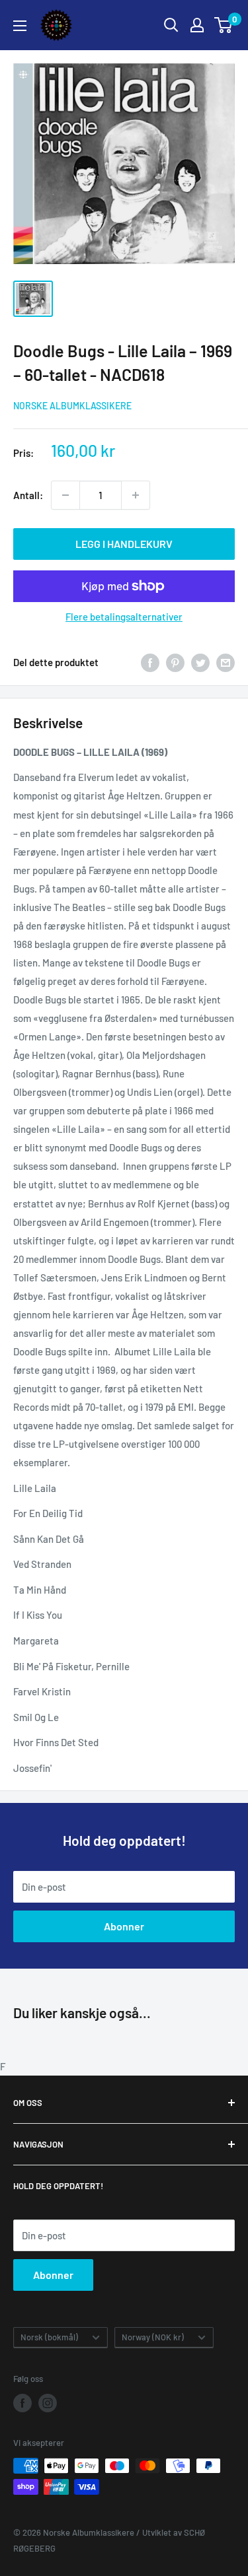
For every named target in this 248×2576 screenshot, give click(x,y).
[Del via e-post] (226, 662)
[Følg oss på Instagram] (48, 2403)
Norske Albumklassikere (72, 406)
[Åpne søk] (171, 25)
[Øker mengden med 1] (136, 495)
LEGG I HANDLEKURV (124, 544)
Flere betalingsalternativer (124, 617)
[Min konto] (197, 25)
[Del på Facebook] (150, 662)
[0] (224, 25)
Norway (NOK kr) (153, 2337)
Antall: (28, 495)
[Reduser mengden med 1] (65, 495)
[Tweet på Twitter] (200, 662)
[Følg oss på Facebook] (22, 2403)
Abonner (124, 1926)
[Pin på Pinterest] (175, 662)
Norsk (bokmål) (49, 2337)
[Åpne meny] (20, 26)
